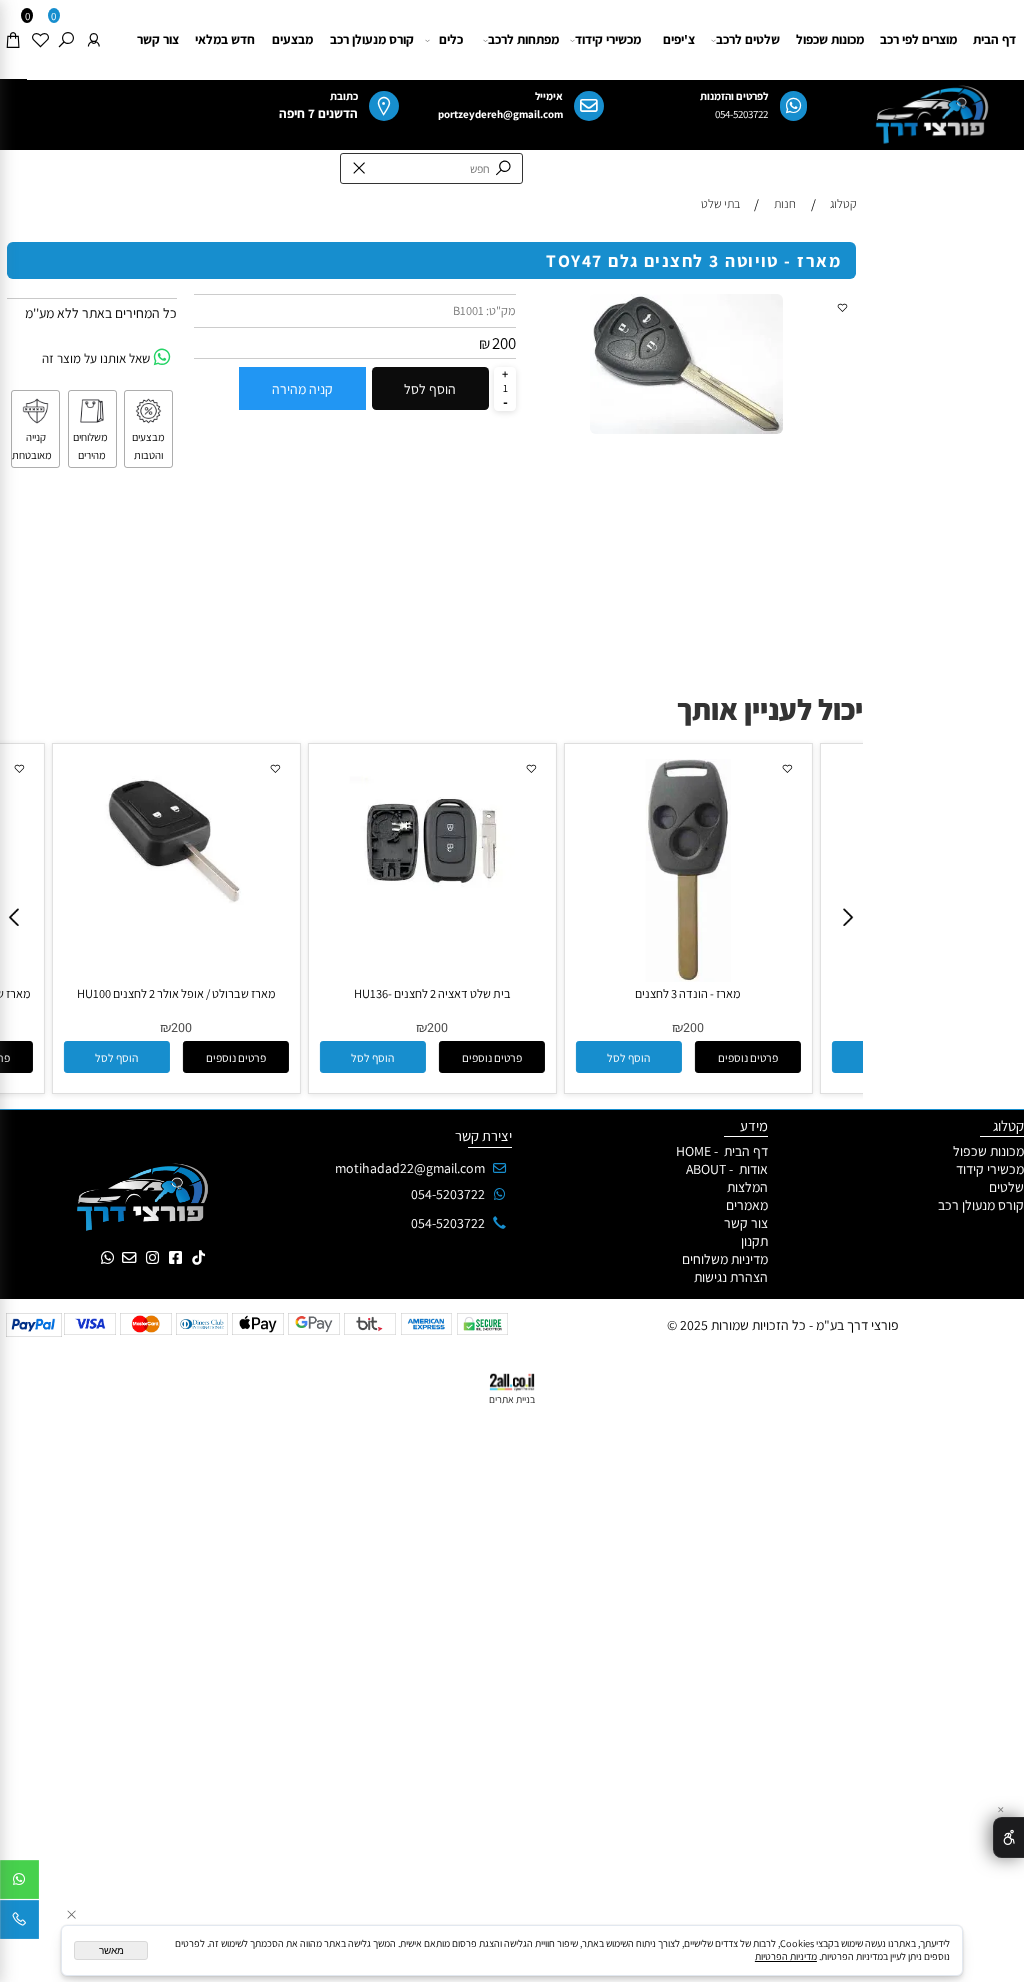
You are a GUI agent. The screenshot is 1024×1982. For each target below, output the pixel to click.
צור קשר (158, 39)
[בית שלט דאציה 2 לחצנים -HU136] (432, 918)
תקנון (754, 1241)
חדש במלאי (225, 39)
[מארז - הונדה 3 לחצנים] (687, 977)
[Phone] (19, 1923)
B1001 (468, 310)
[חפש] (66, 40)
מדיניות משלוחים (725, 1259)
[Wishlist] (40, 40)
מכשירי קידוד (608, 39)
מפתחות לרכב (523, 39)
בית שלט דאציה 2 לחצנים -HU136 (432, 993)
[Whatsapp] (19, 1883)
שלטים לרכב (748, 39)
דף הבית (994, 39)
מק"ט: (501, 310)
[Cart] (13, 40)
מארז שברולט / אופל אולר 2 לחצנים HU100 (176, 993)
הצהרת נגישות (729, 1277)
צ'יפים (679, 39)
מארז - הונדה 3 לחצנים (688, 993)
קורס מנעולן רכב (372, 39)
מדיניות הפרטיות (786, 1956)
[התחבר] (93, 40)
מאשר (111, 1950)
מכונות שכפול (830, 39)
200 (504, 343)
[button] (117, 1057)
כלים (451, 39)
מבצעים (292, 39)
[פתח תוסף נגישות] (1008, 1837)
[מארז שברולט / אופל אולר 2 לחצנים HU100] (176, 918)
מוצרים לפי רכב (918, 39)
